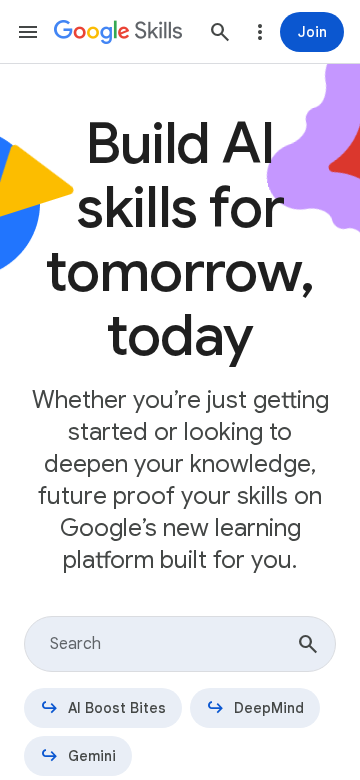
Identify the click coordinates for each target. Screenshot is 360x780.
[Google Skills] (118, 32)
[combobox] (180, 644)
